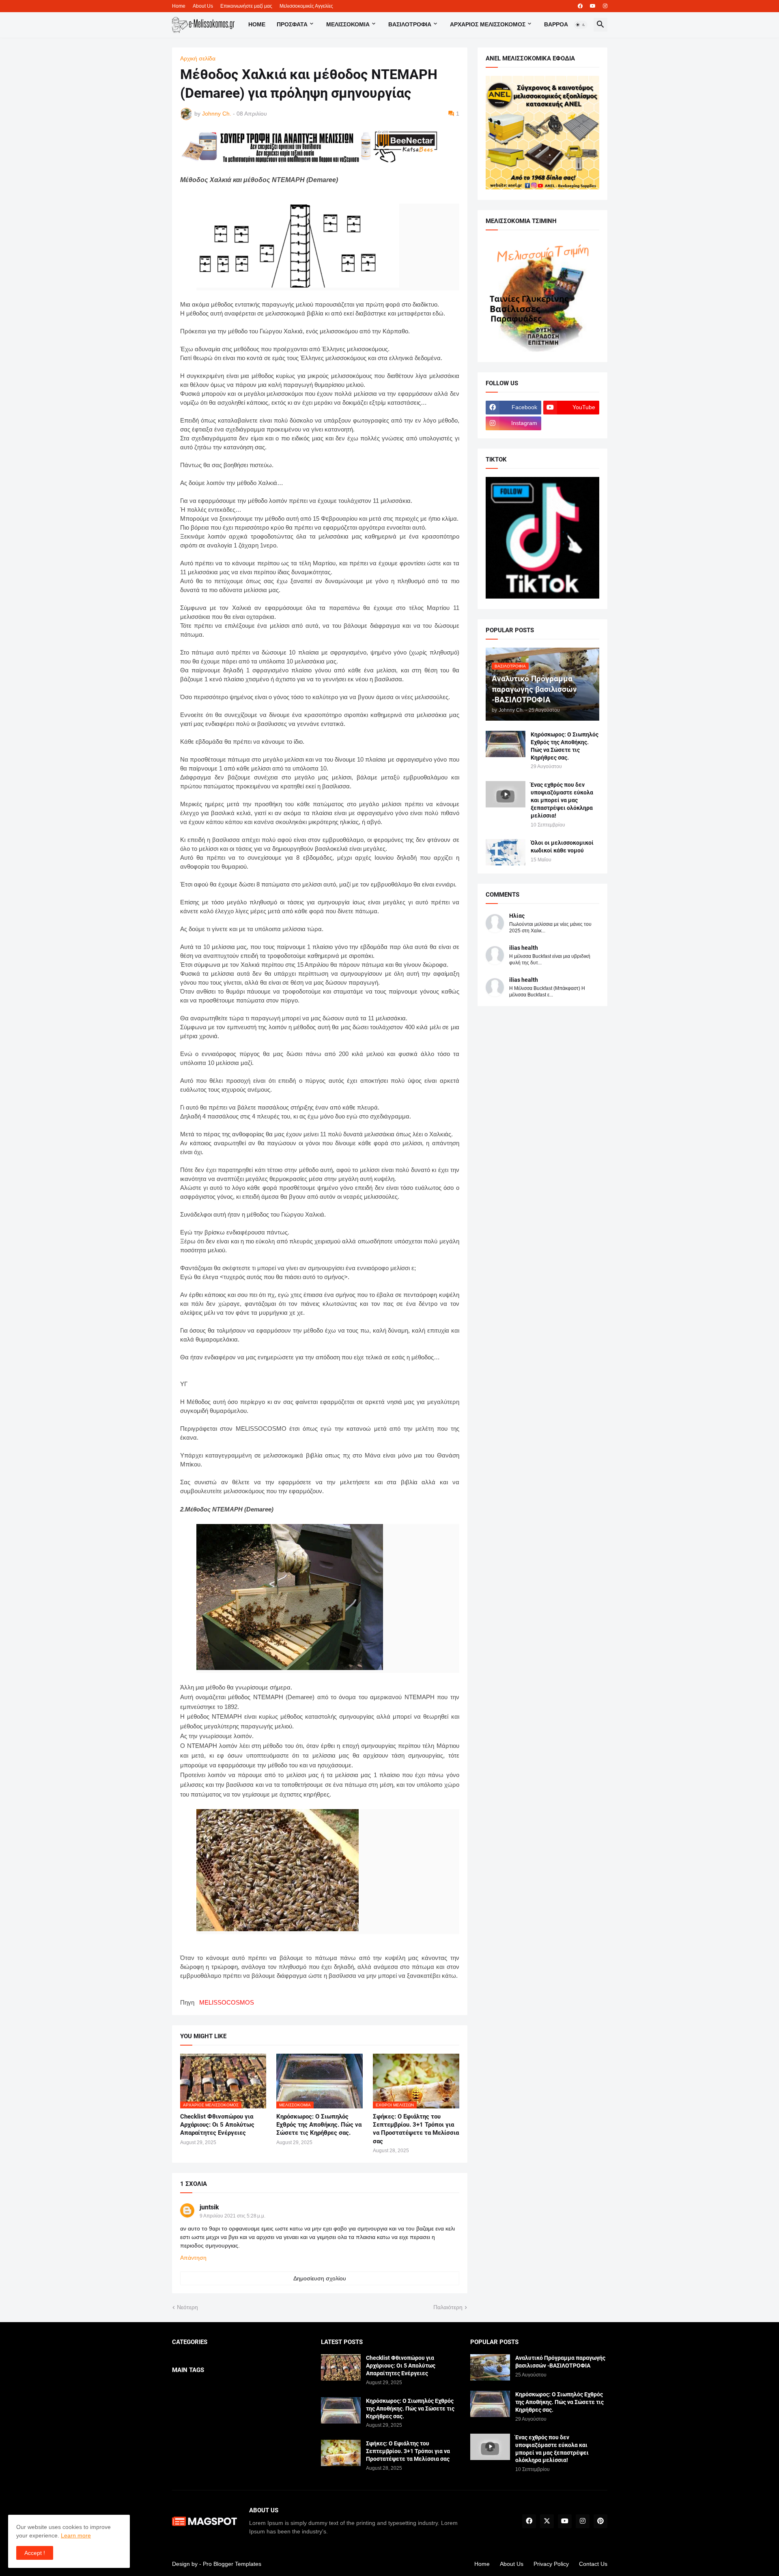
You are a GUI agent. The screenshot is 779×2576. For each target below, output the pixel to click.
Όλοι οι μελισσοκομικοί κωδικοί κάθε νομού (562, 847)
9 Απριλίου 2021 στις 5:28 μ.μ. (232, 2216)
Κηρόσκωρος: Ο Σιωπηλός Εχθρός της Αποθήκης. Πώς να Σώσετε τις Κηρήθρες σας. (319, 2125)
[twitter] (547, 2521)
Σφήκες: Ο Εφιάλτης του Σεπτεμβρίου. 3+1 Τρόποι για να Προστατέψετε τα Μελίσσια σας (416, 2129)
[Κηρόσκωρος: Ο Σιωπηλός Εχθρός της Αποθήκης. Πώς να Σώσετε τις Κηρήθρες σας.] (506, 744)
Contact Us (593, 2564)
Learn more (76, 2535)
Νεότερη (187, 2307)
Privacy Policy (551, 2564)
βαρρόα (556, 24)
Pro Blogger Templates (232, 2564)
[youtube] (593, 6)
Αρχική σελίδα (198, 58)
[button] (581, 25)
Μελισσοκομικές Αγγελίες (306, 6)
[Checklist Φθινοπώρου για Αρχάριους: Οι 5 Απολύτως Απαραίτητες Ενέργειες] (341, 2367)
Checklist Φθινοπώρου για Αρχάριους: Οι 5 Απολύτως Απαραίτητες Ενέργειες (217, 2125)
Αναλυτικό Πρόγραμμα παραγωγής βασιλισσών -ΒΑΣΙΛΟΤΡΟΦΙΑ (560, 2362)
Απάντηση (193, 2258)
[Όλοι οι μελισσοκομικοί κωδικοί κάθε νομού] (506, 852)
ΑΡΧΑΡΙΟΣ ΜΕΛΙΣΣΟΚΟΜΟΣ (488, 24)
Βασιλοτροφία (410, 24)
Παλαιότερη (448, 2307)
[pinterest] (600, 2521)
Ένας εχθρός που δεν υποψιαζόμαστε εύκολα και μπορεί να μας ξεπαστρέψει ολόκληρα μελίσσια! (562, 800)
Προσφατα (292, 24)
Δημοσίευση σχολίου (320, 2278)
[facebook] (580, 6)
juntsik (209, 2207)
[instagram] (605, 6)
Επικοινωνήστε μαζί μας (246, 6)
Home (179, 6)
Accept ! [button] (35, 2553)
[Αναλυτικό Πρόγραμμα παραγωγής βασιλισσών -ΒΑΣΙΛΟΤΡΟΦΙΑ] (490, 2367)
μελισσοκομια (348, 24)
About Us (203, 6)
